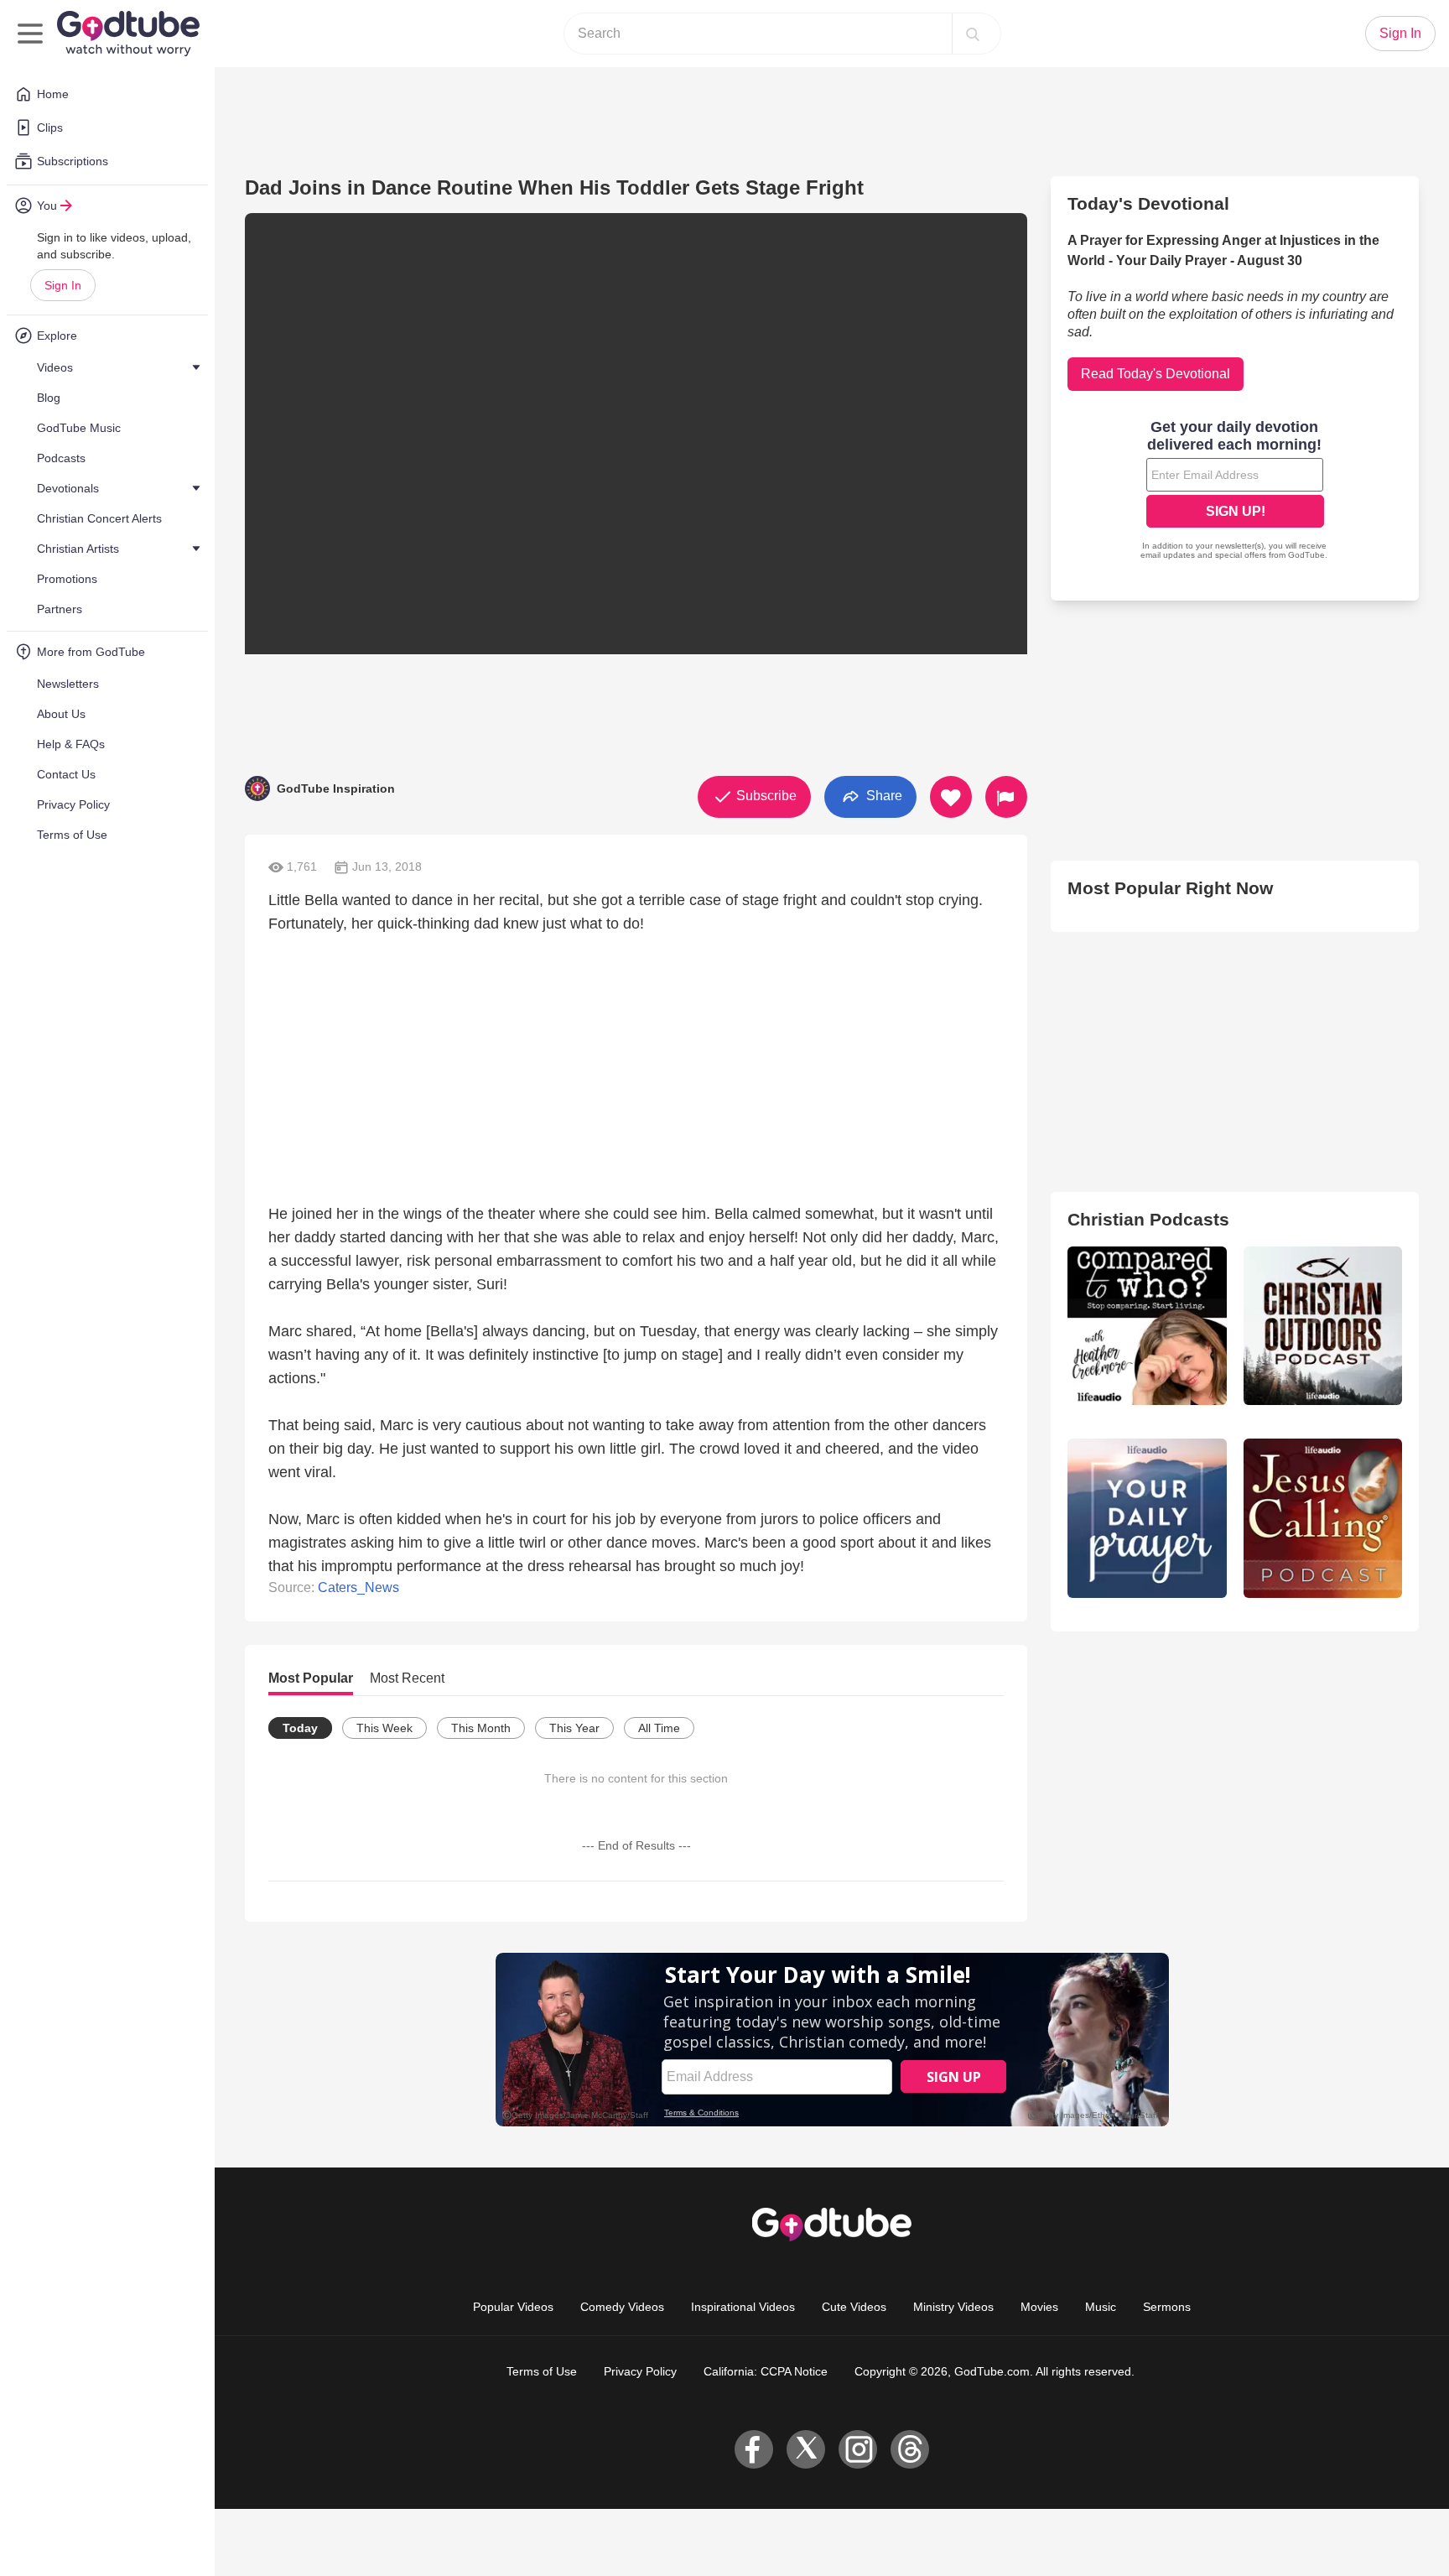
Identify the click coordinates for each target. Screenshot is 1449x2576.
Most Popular (311, 1678)
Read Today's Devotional (1156, 374)
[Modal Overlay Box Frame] (1235, 492)
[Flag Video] (1006, 797)
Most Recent (407, 1678)
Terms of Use (542, 2371)
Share (883, 796)
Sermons (1167, 2307)
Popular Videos (513, 2307)
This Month (481, 1728)
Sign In (63, 285)
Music (1101, 2307)
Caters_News (358, 1587)
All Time (659, 1728)
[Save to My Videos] (951, 797)
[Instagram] (858, 2449)
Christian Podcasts (1148, 1219)
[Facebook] (754, 2449)
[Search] (973, 34)
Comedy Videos (622, 2307)
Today (300, 1728)
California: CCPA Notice (766, 2371)
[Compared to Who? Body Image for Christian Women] (1147, 1326)
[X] (806, 2449)
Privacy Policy (640, 2371)
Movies (1039, 2307)
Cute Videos (854, 2307)
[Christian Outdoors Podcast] (1323, 1326)
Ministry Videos (953, 2307)
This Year (574, 1728)
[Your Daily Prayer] (1147, 1518)
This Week (384, 1728)
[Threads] (910, 2449)
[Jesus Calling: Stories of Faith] (1323, 1518)
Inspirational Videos (743, 2307)
